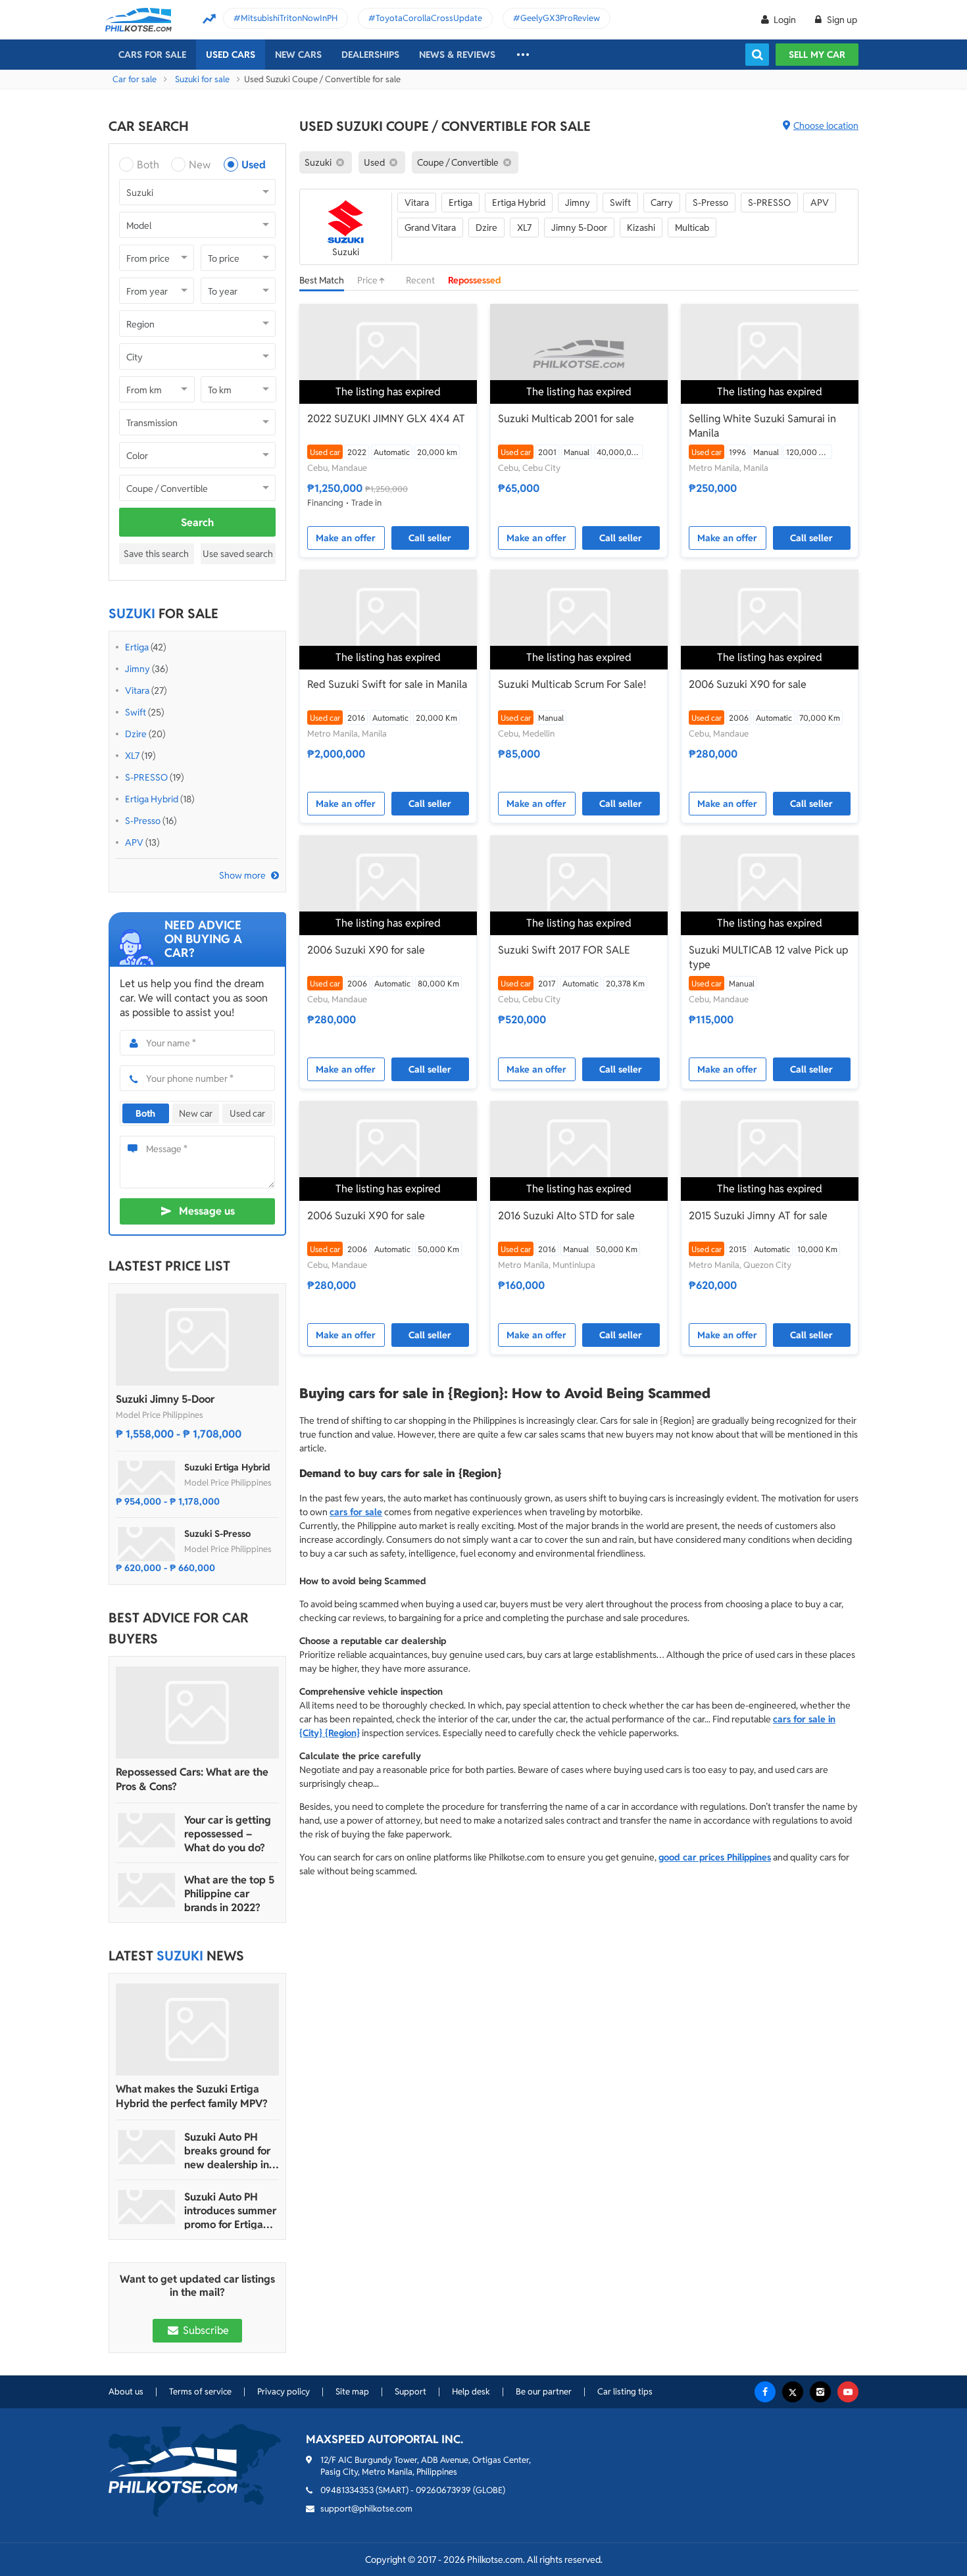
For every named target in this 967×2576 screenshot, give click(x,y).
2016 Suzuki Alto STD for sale (566, 1216)
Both (148, 165)
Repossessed (475, 280)
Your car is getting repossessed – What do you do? (228, 1834)
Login (785, 20)
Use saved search (238, 554)
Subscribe (205, 2330)
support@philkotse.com (366, 2509)
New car (196, 1113)
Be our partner (544, 2392)
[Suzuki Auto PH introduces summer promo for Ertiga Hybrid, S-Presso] (147, 2207)
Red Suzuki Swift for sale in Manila (387, 684)
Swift (136, 712)
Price (368, 280)
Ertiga (137, 647)
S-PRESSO (146, 777)
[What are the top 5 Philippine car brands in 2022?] (147, 1890)
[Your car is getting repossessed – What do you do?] (147, 1830)
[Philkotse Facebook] (765, 2392)
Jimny (137, 669)
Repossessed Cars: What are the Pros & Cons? (192, 1779)
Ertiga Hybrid (152, 799)
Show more (242, 875)
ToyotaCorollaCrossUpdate (429, 18)
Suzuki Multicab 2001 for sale (566, 419)
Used (254, 165)
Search (197, 522)
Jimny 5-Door (579, 228)
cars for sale (356, 1512)
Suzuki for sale (202, 79)
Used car (247, 1113)
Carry (662, 203)
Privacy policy (284, 2392)
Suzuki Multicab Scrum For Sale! (572, 684)
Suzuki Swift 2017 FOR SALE (564, 950)
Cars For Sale (152, 55)
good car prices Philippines (715, 1857)
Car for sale (135, 79)
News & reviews (457, 55)
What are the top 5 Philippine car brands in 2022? (229, 1894)
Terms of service (200, 2392)
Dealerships (370, 55)
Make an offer (346, 538)
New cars (298, 55)
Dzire (136, 734)
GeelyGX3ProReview (560, 18)
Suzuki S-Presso (217, 1534)
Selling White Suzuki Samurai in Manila (762, 426)
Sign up (841, 20)
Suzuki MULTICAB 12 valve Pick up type (768, 957)
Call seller (430, 538)
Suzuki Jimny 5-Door (165, 1399)
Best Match (322, 280)
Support (410, 2392)
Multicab (692, 228)
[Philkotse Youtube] (848, 2392)
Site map (352, 2392)
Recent (420, 280)
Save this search (156, 554)
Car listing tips (625, 2392)
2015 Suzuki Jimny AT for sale (758, 1216)
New (200, 165)
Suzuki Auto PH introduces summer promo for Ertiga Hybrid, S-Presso (230, 2211)
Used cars (231, 55)
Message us (207, 1211)
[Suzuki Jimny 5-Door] (197, 1340)
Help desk (471, 2392)
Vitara (137, 691)
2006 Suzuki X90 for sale (748, 684)
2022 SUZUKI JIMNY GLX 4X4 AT (386, 419)
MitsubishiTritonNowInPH (289, 18)
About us (126, 2392)
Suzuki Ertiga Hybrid (227, 1467)
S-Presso (143, 821)
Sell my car (817, 55)
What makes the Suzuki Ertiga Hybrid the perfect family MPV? (192, 2096)
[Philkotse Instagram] (820, 2392)
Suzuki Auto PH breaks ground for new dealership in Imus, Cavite (227, 2151)
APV (134, 842)
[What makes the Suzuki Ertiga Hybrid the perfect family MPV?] (197, 2029)
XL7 (132, 756)
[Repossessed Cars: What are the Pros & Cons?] (197, 1713)
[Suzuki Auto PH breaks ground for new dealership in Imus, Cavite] (147, 2147)
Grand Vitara (430, 228)
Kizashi (641, 228)
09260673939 (443, 2490)
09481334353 (347, 2490)
